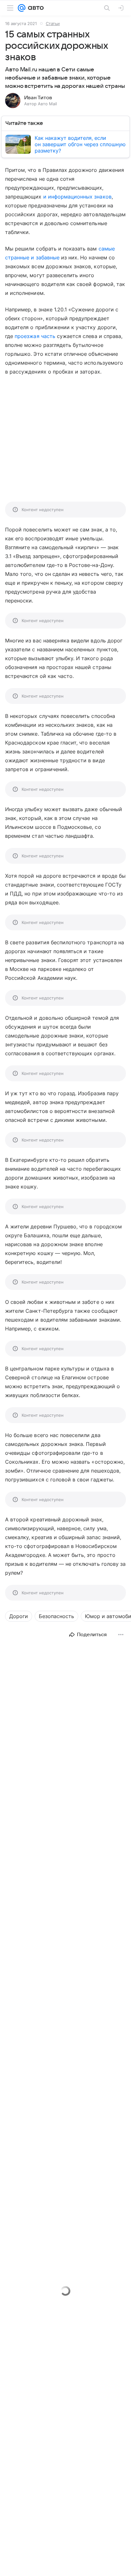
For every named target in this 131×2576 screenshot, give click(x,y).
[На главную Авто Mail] (35, 8)
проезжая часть (35, 336)
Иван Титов (38, 98)
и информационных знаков (77, 197)
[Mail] (22, 8)
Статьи (53, 23)
